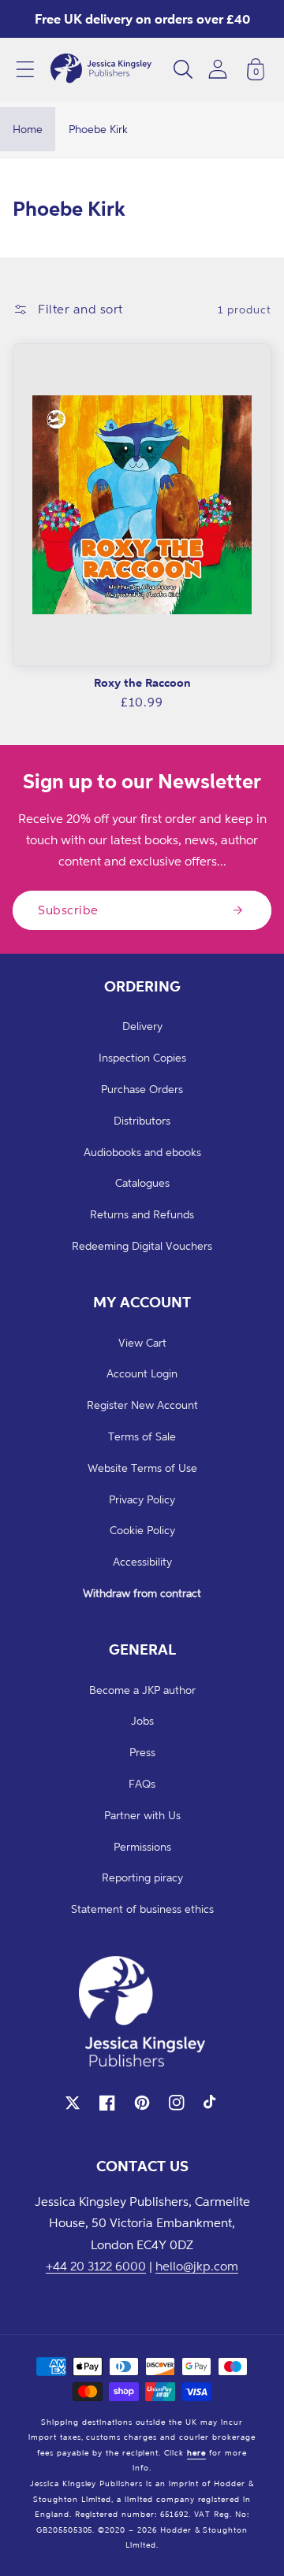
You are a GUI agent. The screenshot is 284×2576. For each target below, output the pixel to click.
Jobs (142, 1720)
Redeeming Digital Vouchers (142, 1245)
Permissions (142, 1846)
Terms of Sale (142, 1436)
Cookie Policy (142, 1530)
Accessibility (142, 1561)
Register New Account (142, 1405)
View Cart (142, 1342)
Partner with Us (142, 1815)
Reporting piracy (142, 1877)
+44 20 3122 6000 (96, 2266)
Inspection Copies (142, 1057)
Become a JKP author (142, 1690)
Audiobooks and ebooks (142, 1152)
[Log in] (218, 69)
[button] (25, 69)
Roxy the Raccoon (142, 682)
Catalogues (142, 1182)
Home (28, 129)
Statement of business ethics (142, 1909)
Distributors (142, 1120)
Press (142, 1752)
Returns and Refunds (142, 1214)
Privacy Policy (142, 1499)
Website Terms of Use (142, 1468)
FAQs (142, 1783)
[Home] (101, 69)
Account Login (142, 1373)
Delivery (142, 1026)
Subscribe (68, 910)
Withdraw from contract (142, 1593)
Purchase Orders (142, 1089)
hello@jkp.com (197, 2266)
